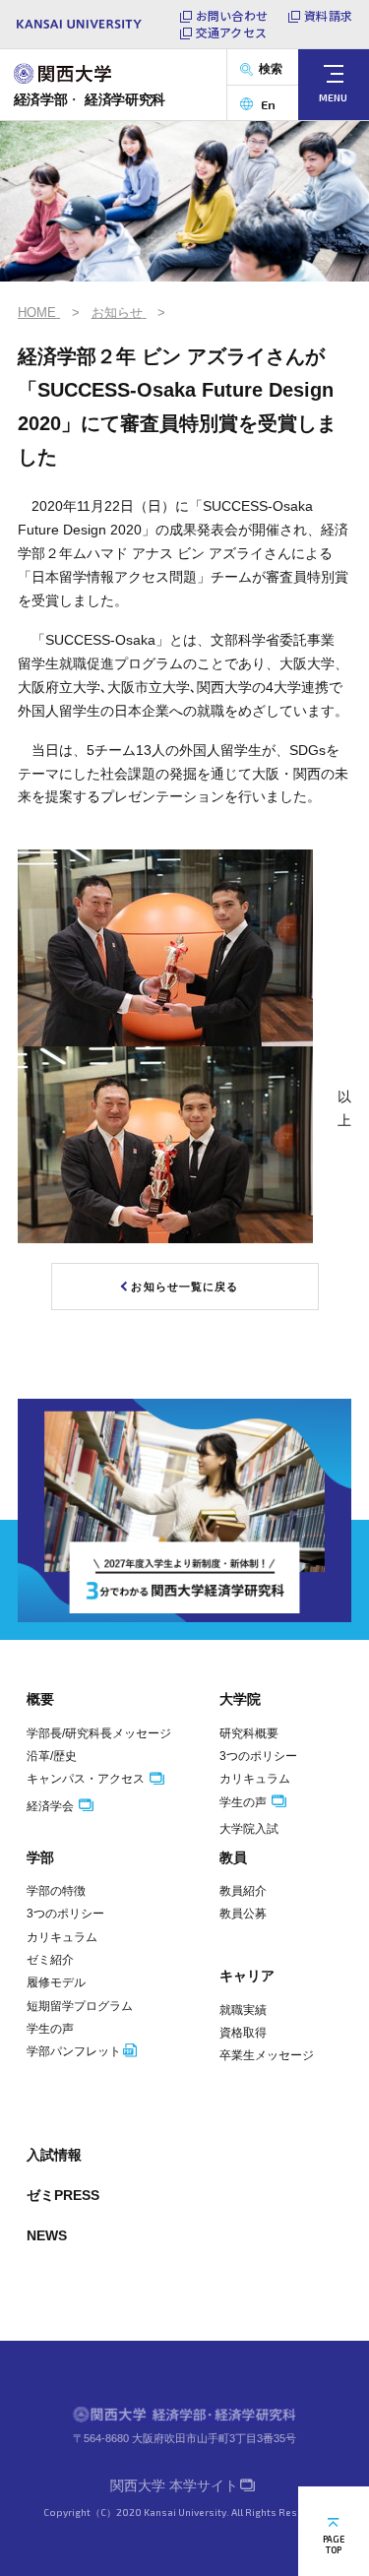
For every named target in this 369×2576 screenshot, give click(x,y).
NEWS (47, 2235)
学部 (40, 1857)
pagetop (334, 2545)
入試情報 (54, 2155)
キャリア (247, 1976)
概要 (40, 1699)
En (268, 104)
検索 (271, 68)
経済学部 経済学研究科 (90, 99)
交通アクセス (231, 32)
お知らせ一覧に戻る (184, 1286)
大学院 (240, 1699)
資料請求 (328, 16)
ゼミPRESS (63, 2195)
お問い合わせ (232, 16)
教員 (233, 1857)
